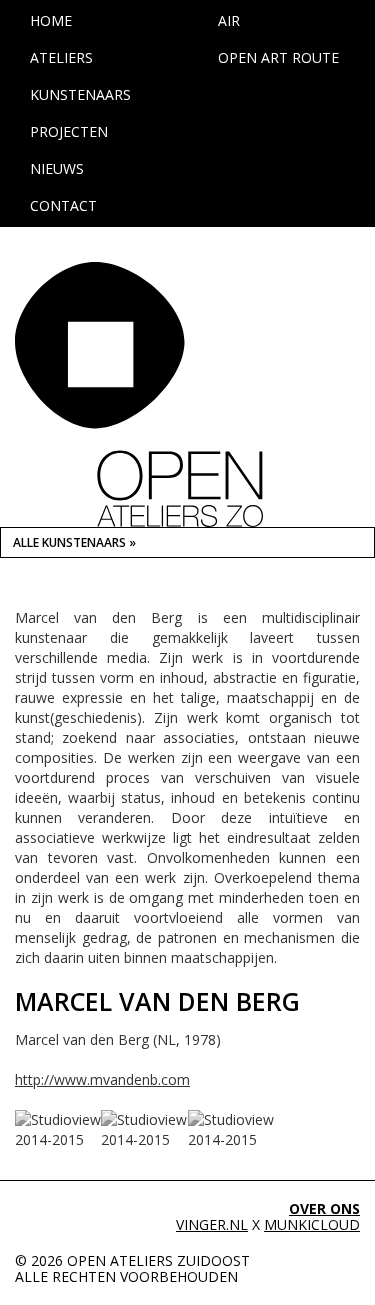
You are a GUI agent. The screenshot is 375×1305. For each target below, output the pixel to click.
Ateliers (61, 57)
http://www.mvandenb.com (102, 1079)
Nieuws (57, 168)
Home (51, 20)
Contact (63, 205)
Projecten (69, 131)
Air (229, 20)
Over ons (324, 1208)
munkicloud (312, 1224)
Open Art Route (278, 57)
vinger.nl (212, 1224)
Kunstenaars (80, 94)
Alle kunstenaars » (74, 542)
